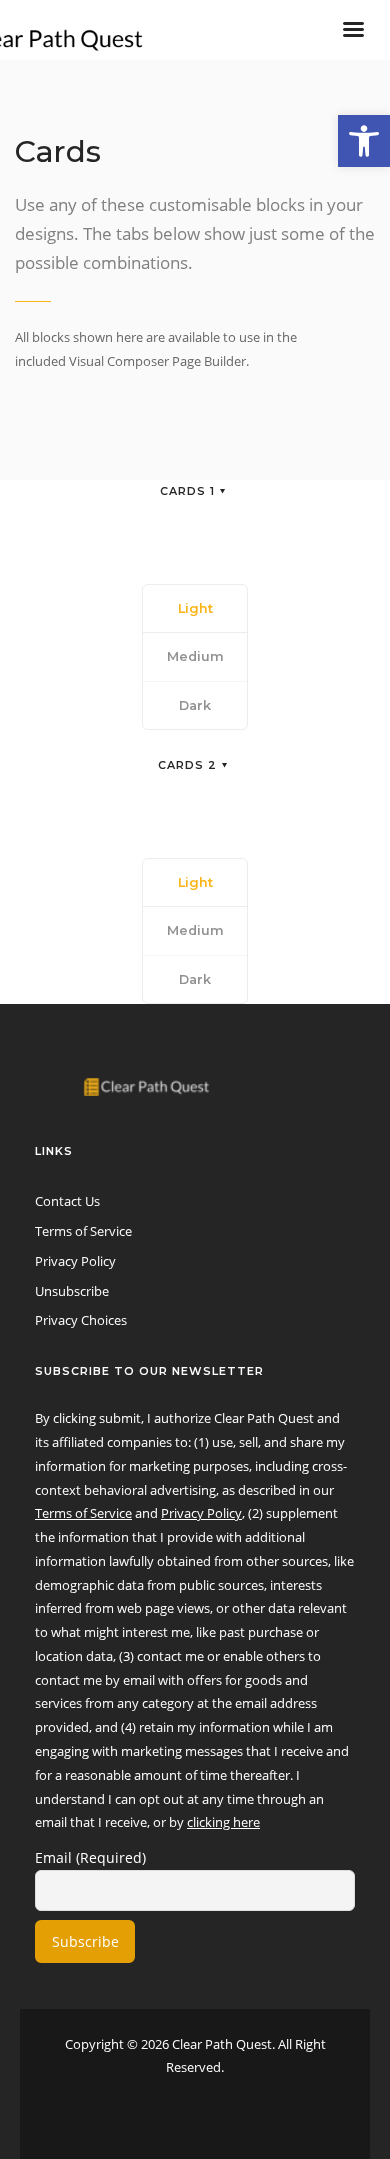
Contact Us (67, 1201)
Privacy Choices (81, 1320)
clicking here (223, 1822)
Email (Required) (90, 1857)
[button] (364, 141)
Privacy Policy (75, 1261)
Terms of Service (83, 1231)
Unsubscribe (72, 1291)
